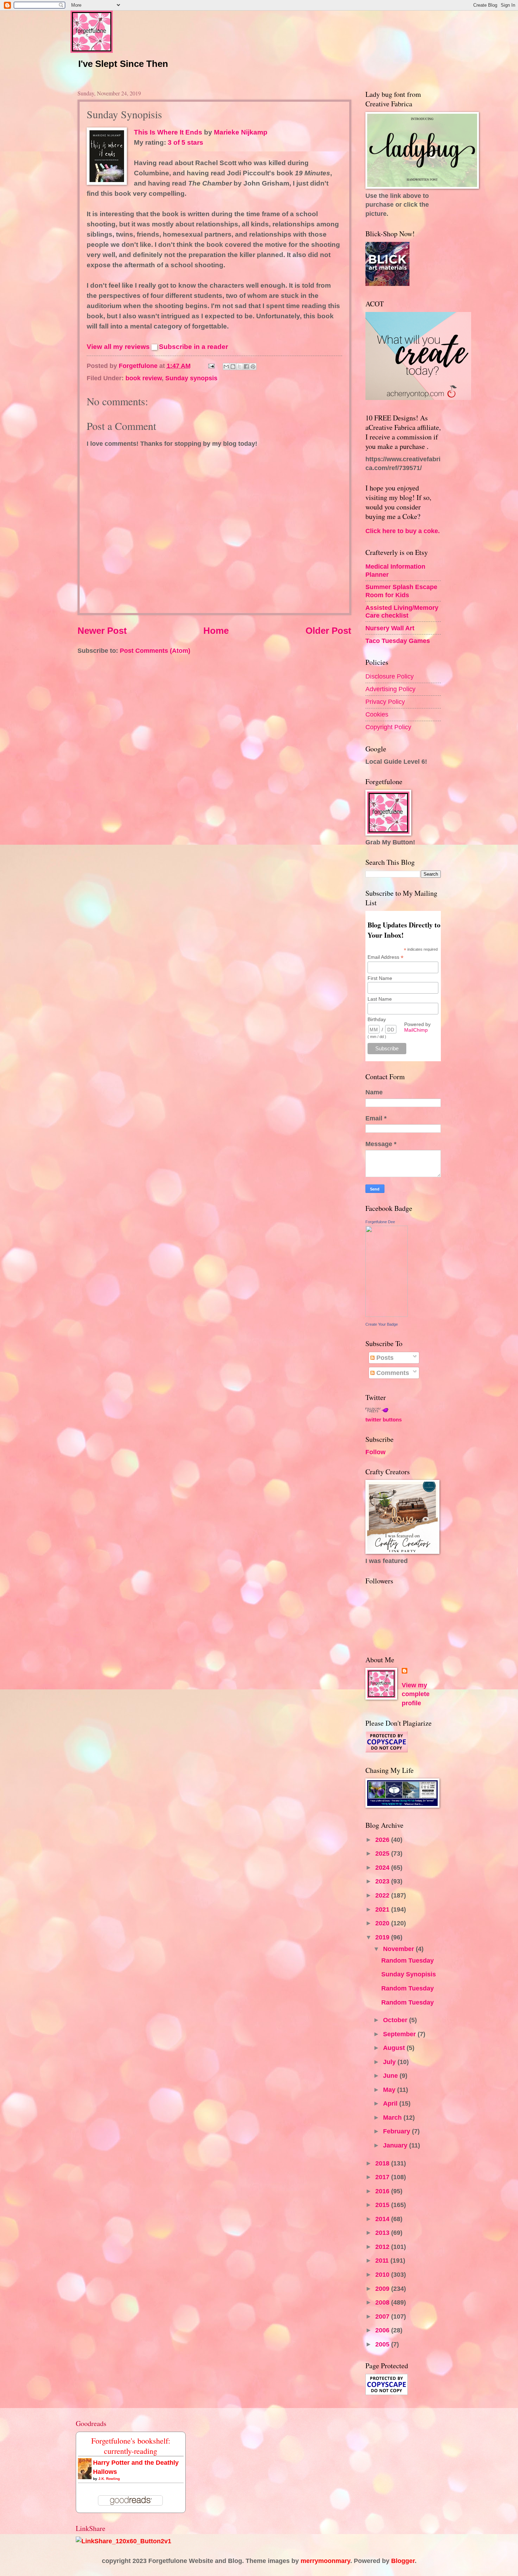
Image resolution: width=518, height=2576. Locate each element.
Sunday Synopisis (409, 1974)
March (393, 2117)
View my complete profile (416, 1694)
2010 (383, 2274)
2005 (383, 2344)
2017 (383, 2177)
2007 (383, 2316)
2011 (383, 2260)
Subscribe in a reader (193, 347)
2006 (383, 2330)
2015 (383, 2205)
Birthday (377, 1019)
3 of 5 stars (186, 142)
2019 (383, 1937)
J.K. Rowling (109, 2479)
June (391, 2075)
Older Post (328, 631)
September (400, 2034)
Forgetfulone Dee (380, 1222)
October (396, 2020)
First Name (380, 978)
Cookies (377, 714)
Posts (384, 1358)
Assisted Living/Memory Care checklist (402, 611)
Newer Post (102, 631)
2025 (383, 1853)
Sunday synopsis (191, 378)
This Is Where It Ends (168, 132)
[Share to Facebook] (246, 367)
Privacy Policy (385, 702)
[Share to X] (240, 367)
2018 (383, 2163)
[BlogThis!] (233, 367)
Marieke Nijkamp (241, 132)
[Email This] (226, 367)
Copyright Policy (388, 727)
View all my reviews (118, 347)
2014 (383, 2219)
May (390, 2090)
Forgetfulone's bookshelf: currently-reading (131, 2446)
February (397, 2131)
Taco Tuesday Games (398, 641)
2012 (383, 2247)
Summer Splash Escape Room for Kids (401, 591)
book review (144, 378)
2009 (383, 2289)
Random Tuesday (408, 1960)
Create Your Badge (382, 1324)
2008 (383, 2302)
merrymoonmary (325, 2561)
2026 (383, 1840)
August (395, 2048)
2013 (383, 2233)
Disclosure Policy (390, 676)
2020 (383, 1923)
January (396, 2145)
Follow (375, 1452)
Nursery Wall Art (390, 628)
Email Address (386, 957)
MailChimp (416, 1030)
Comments (392, 1373)
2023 (383, 1881)
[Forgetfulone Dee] (387, 1315)
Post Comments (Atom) (155, 651)
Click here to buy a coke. (403, 531)
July (390, 2062)
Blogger (403, 2561)
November (399, 1949)
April (391, 2103)
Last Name (380, 999)
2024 (383, 1867)
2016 (383, 2191)
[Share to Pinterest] (253, 367)
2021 (383, 1909)
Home (216, 631)
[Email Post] (211, 366)
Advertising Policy (390, 689)
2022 (383, 1895)
